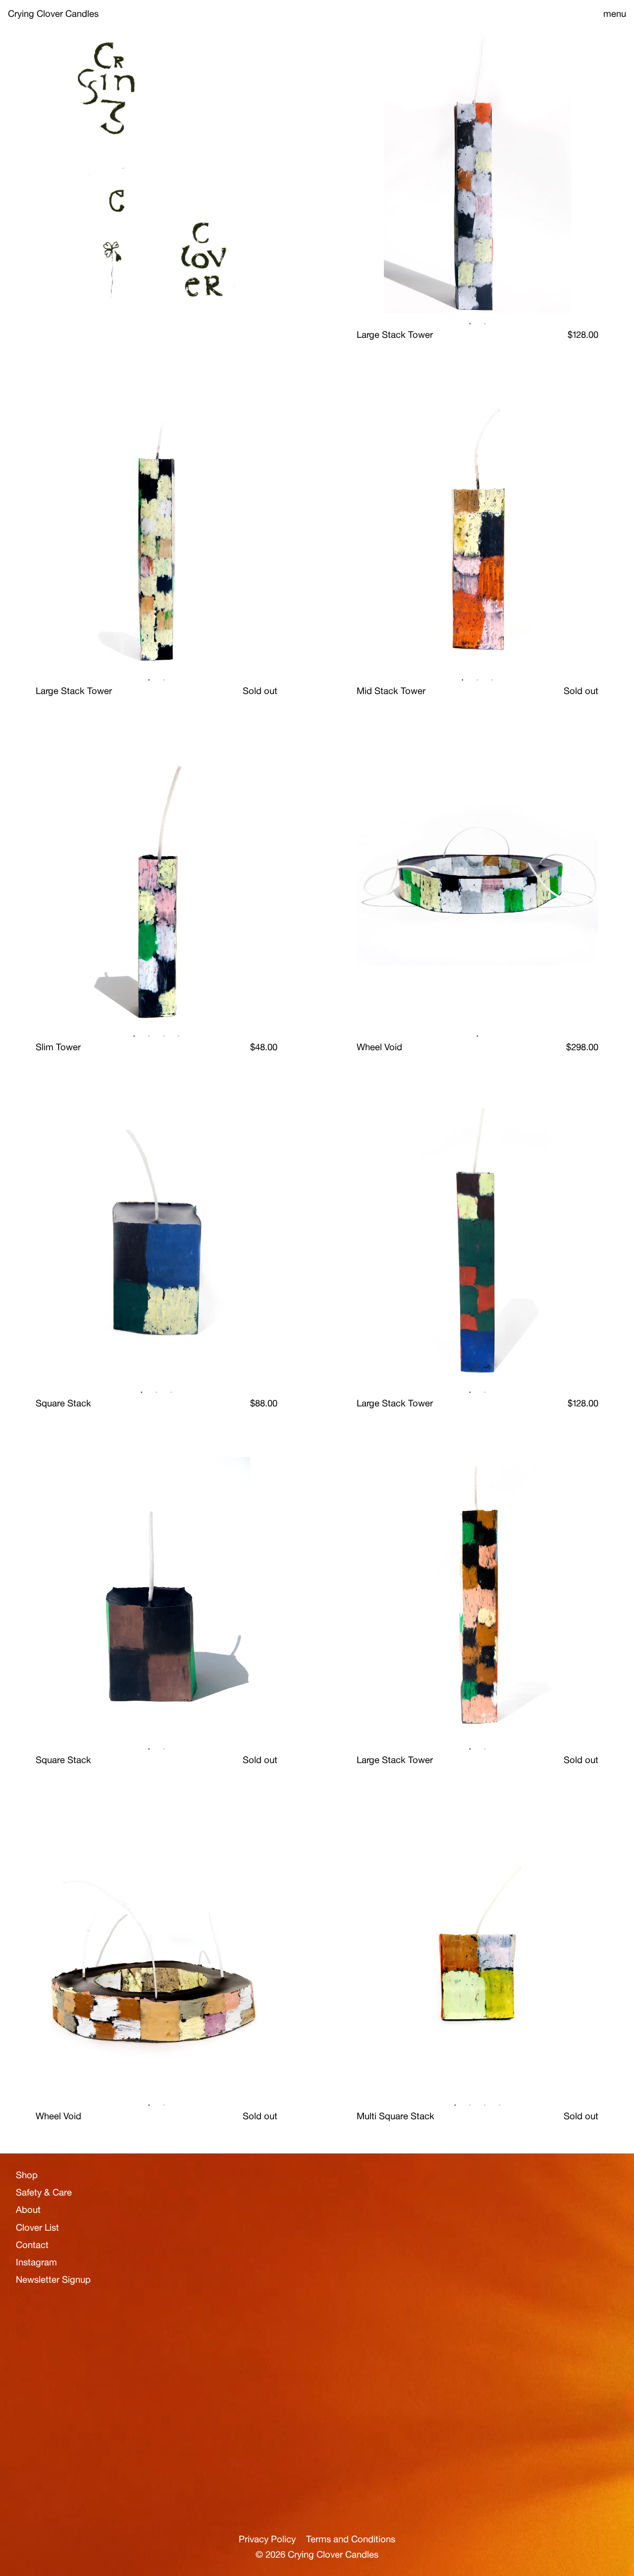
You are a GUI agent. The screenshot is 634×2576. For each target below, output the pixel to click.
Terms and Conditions (351, 2539)
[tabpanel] (477, 172)
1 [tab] (470, 324)
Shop (27, 2175)
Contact (32, 2244)
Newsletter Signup (40, 2294)
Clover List (37, 2227)
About (28, 2209)
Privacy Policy (267, 2539)
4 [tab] (179, 1036)
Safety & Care (44, 2192)
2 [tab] (485, 324)
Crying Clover (53, 13)
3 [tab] (492, 680)
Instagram (36, 2261)
